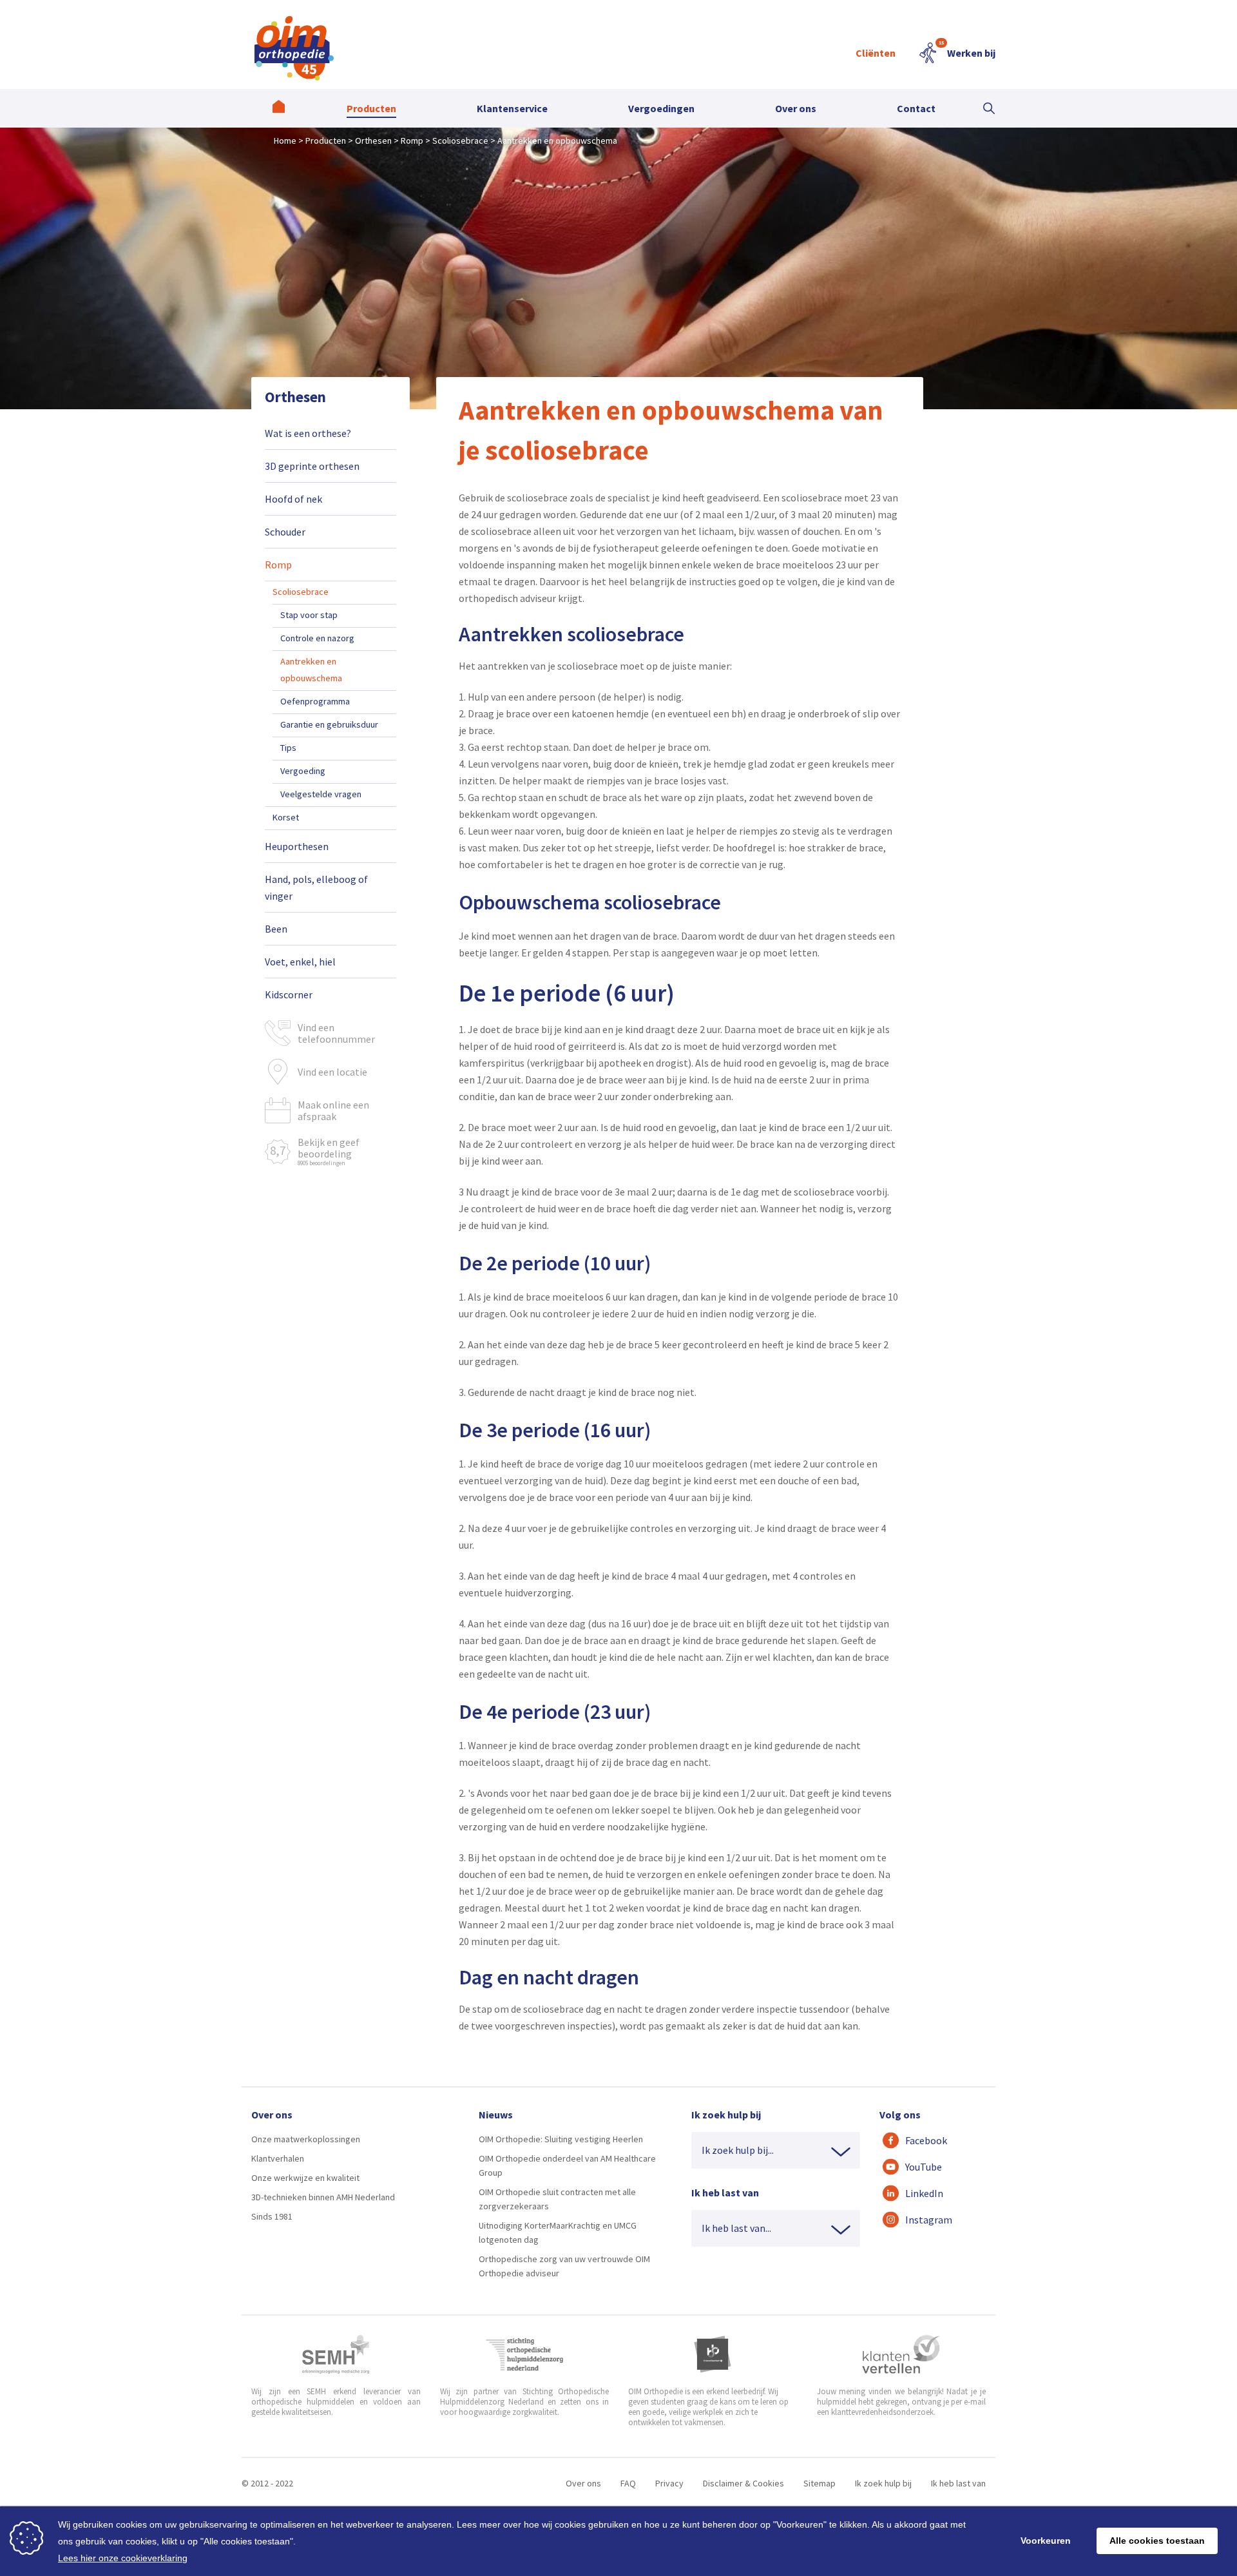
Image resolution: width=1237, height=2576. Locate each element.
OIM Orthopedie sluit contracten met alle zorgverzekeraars (557, 2199)
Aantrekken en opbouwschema (311, 670)
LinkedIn (924, 2193)
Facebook (926, 2140)
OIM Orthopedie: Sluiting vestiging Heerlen (561, 2139)
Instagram (929, 2220)
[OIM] (294, 48)
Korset (286, 817)
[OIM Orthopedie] (279, 108)
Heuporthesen (297, 846)
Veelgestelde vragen (321, 794)
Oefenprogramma (315, 701)
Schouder (285, 532)
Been (276, 929)
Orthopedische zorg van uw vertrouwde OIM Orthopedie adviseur (564, 2266)
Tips (288, 748)
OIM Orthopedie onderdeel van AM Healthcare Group (567, 2165)
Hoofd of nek (293, 499)
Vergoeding (303, 771)
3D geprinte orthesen (312, 466)
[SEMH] (336, 2354)
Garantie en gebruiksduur (329, 724)
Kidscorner (289, 994)
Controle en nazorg (317, 638)
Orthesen (295, 397)
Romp (278, 565)
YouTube (924, 2167)
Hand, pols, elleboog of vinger (316, 887)
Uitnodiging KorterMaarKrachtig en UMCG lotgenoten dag (558, 2232)
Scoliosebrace (301, 592)
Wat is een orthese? (308, 433)
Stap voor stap (309, 615)
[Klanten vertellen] (901, 2354)
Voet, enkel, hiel (300, 962)
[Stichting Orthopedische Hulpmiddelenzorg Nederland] (525, 2354)
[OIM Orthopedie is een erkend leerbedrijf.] (713, 2354)
